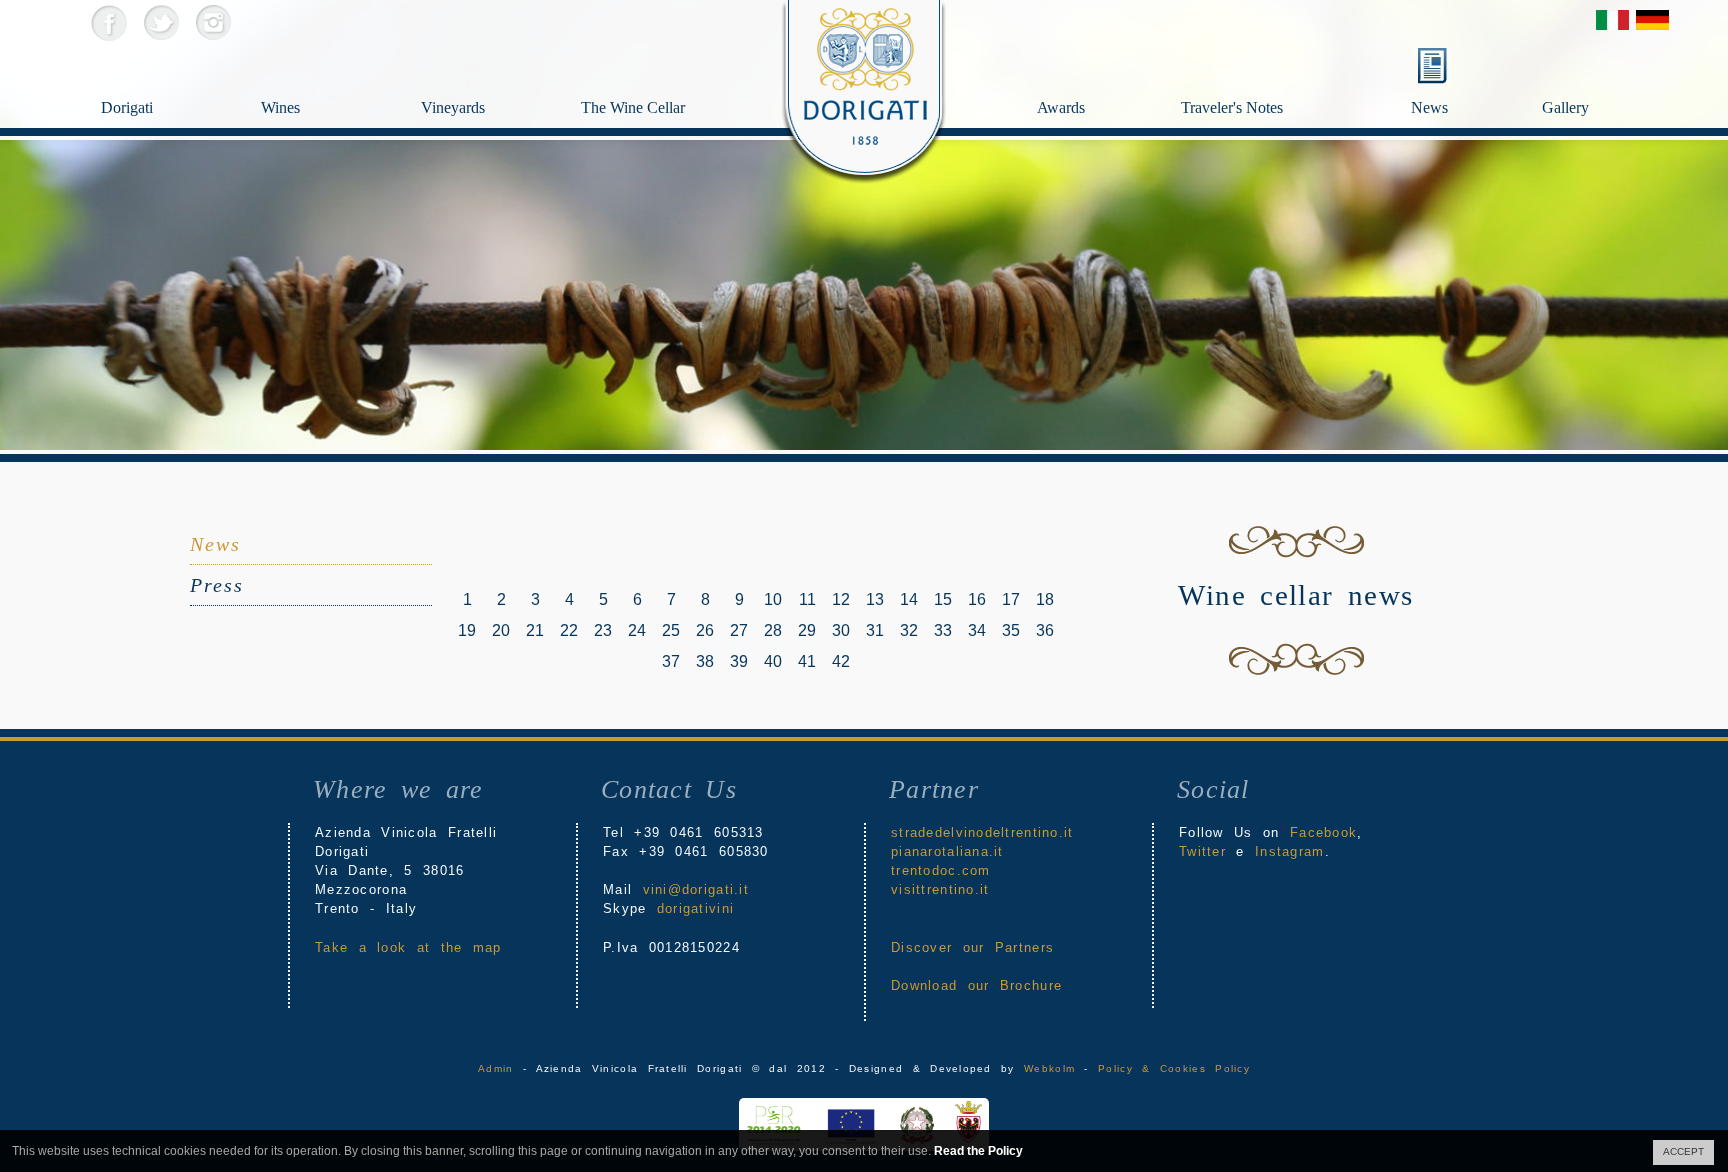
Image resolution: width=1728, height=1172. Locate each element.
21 (535, 630)
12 (841, 599)
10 (773, 599)
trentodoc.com (941, 870)
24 (637, 630)
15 (943, 599)
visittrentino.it (940, 889)
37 (671, 661)
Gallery (1565, 107)
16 (977, 599)
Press (217, 585)
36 (1045, 630)
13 (875, 599)
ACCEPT (1683, 1151)
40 (773, 661)
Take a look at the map (408, 947)
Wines (280, 107)
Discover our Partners (972, 947)
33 (943, 630)
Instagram (212, 22)
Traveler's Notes (1232, 107)
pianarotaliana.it (947, 851)
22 (569, 630)
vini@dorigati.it (696, 889)
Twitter (160, 22)
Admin (495, 1068)
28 (773, 630)
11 (807, 599)
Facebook (108, 22)
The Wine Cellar (633, 107)
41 (807, 661)
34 (977, 630)
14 (909, 599)
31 (875, 630)
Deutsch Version (1652, 20)
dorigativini (695, 908)
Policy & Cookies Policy (1174, 1068)
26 (705, 630)
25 (671, 630)
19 (467, 630)
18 (1045, 599)
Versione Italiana (1612, 20)
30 (841, 630)
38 (705, 661)
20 (501, 630)
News (1429, 107)
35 (1011, 630)
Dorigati (127, 107)
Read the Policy (978, 1151)
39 (739, 661)
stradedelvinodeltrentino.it (982, 832)
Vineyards (453, 107)
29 (807, 630)
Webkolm (1049, 1068)
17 (1011, 599)
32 (909, 630)
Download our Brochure (976, 985)
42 (841, 661)
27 (739, 630)
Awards (1061, 107)
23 (603, 630)
